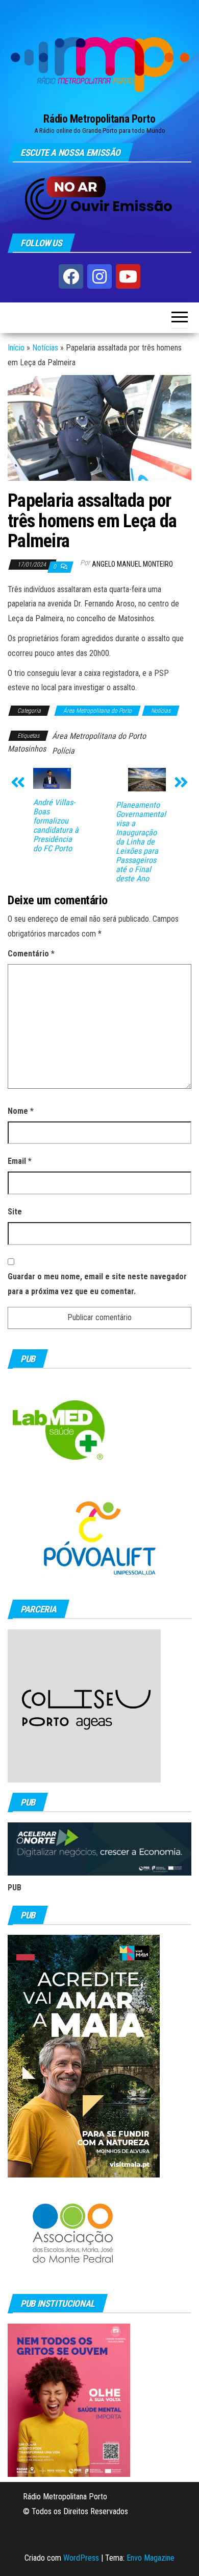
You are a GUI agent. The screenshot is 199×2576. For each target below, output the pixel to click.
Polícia (63, 751)
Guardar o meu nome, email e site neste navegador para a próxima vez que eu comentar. (97, 1284)
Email (20, 1161)
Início (16, 348)
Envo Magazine (151, 2558)
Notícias (45, 348)
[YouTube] (128, 276)
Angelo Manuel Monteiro (132, 564)
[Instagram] (99, 276)
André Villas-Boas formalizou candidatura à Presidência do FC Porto (56, 826)
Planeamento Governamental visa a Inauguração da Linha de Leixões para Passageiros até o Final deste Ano (141, 842)
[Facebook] (71, 276)
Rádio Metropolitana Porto (99, 119)
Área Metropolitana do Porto (97, 711)
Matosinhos (27, 749)
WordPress (81, 2558)
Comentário (31, 954)
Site (15, 1212)
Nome (21, 1111)
